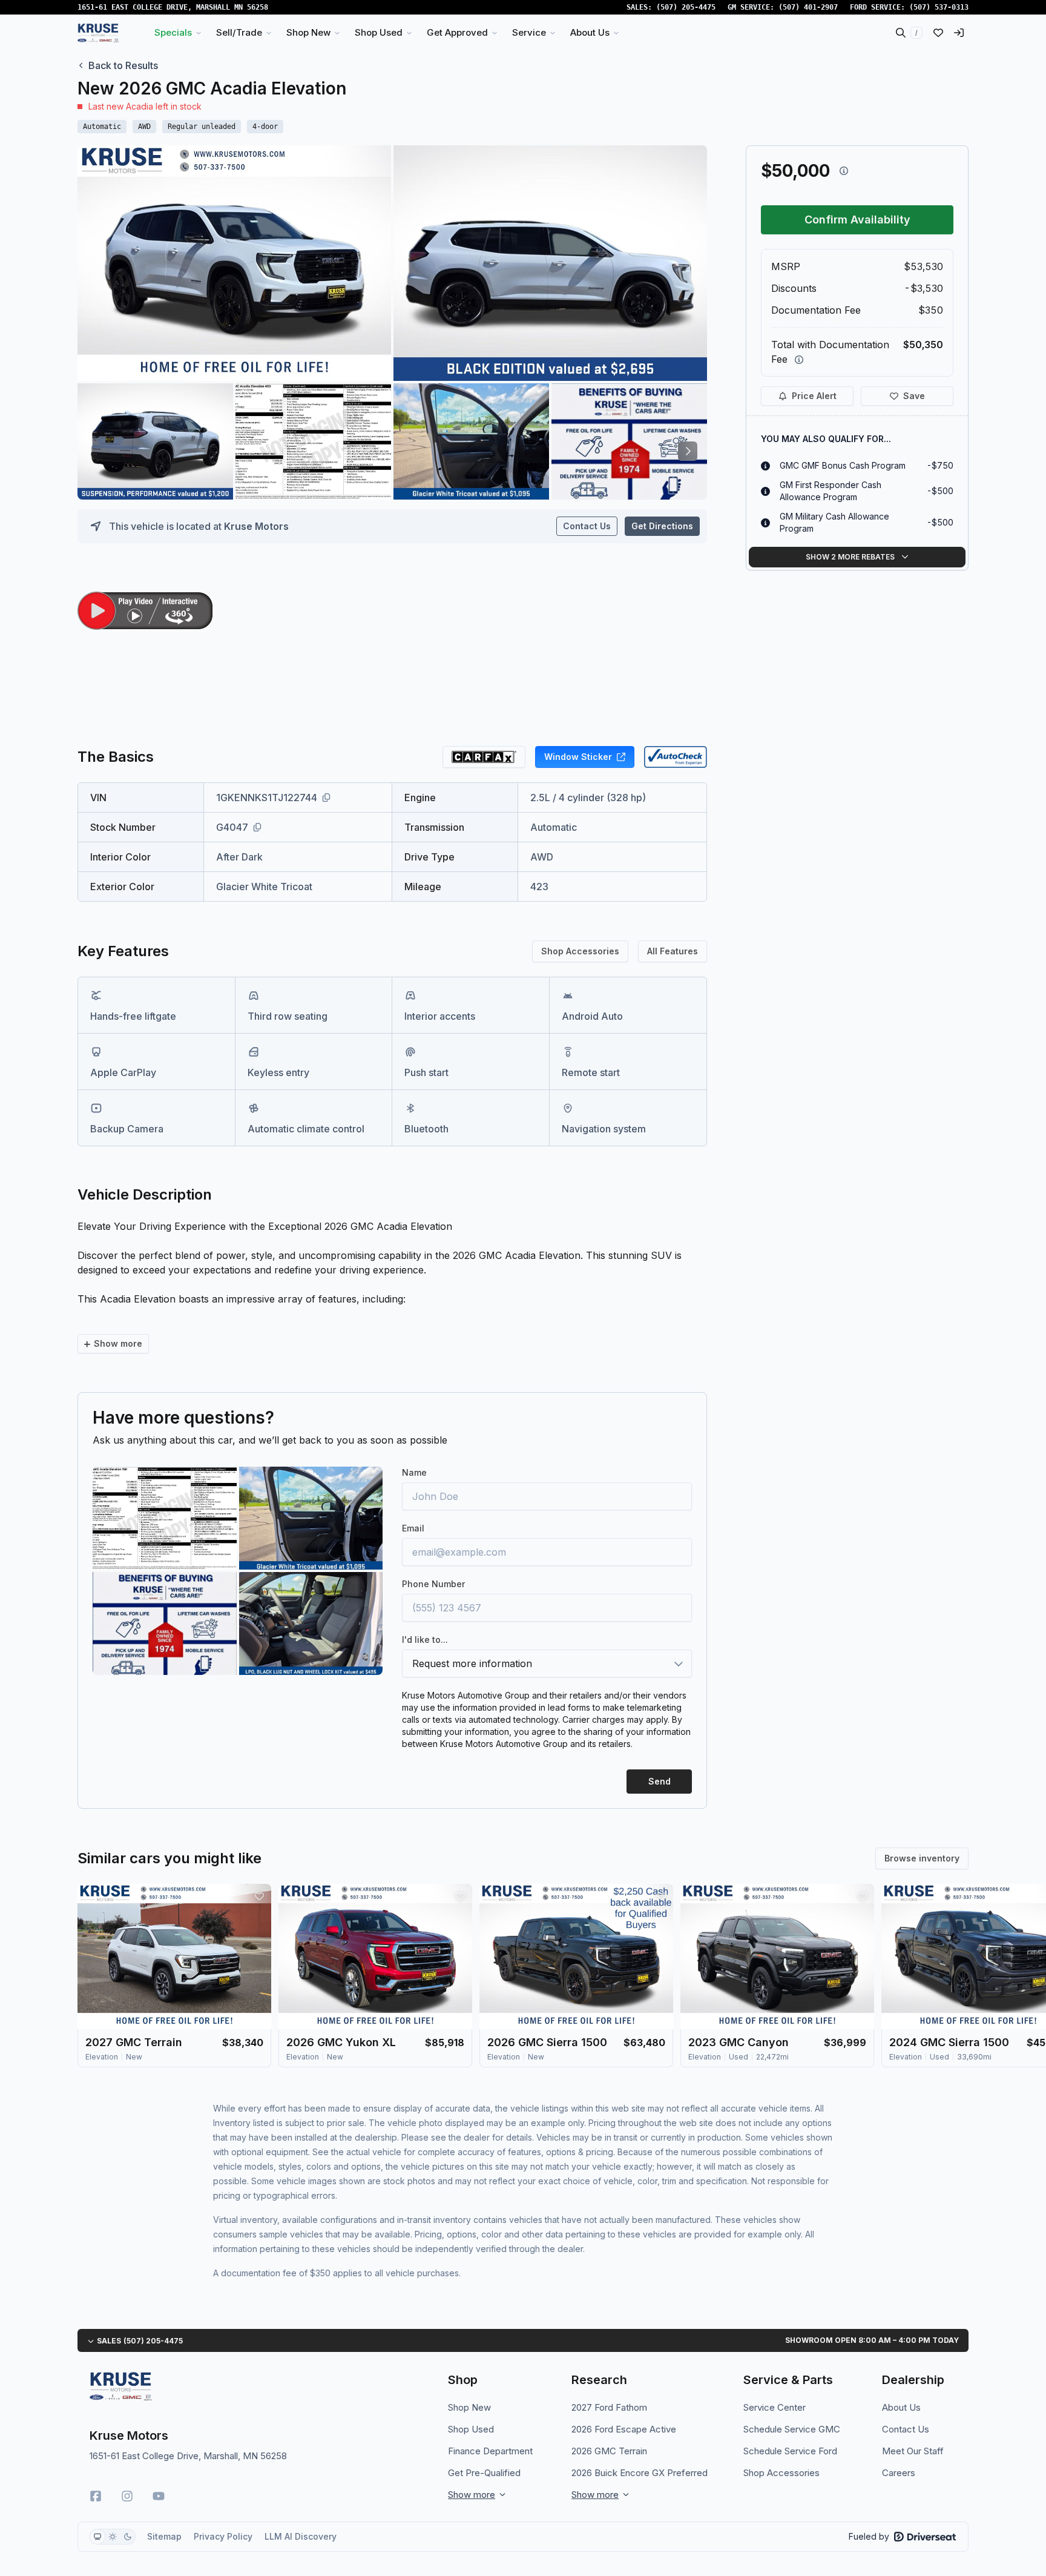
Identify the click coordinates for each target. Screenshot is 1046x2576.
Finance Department (490, 2451)
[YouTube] (159, 2496)
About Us (901, 2407)
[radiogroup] (113, 2537)
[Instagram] (127, 2496)
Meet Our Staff (913, 2451)
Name (414, 1472)
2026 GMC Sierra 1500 (547, 2042)
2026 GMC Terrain (609, 2451)
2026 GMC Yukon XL (341, 2042)
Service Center (775, 2407)
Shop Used (471, 2429)
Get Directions (662, 526)
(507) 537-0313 (939, 7)
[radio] (97, 2537)
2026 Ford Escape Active (624, 2429)
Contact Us (587, 526)
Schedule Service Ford (790, 2451)
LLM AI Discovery (301, 2536)
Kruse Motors (256, 526)
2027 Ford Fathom (609, 2407)
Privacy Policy (223, 2536)
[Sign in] (959, 33)
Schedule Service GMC (792, 2429)
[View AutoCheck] (676, 757)
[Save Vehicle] (259, 1896)
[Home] (98, 33)
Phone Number (433, 1584)
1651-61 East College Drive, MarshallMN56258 (173, 7)
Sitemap (164, 2536)
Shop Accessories (580, 951)
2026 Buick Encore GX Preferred (640, 2473)
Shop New (469, 2407)
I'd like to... (425, 1640)
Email (413, 1528)
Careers (899, 2473)
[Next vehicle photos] (688, 451)
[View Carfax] (484, 757)
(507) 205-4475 (686, 7)
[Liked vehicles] (938, 33)
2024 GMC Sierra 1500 (949, 2042)
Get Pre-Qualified (484, 2473)
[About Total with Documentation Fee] (799, 360)
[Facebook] (96, 2496)
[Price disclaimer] (844, 171)
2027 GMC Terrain (134, 2042)
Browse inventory (922, 1858)
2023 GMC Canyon (738, 2042)
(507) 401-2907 (808, 7)
